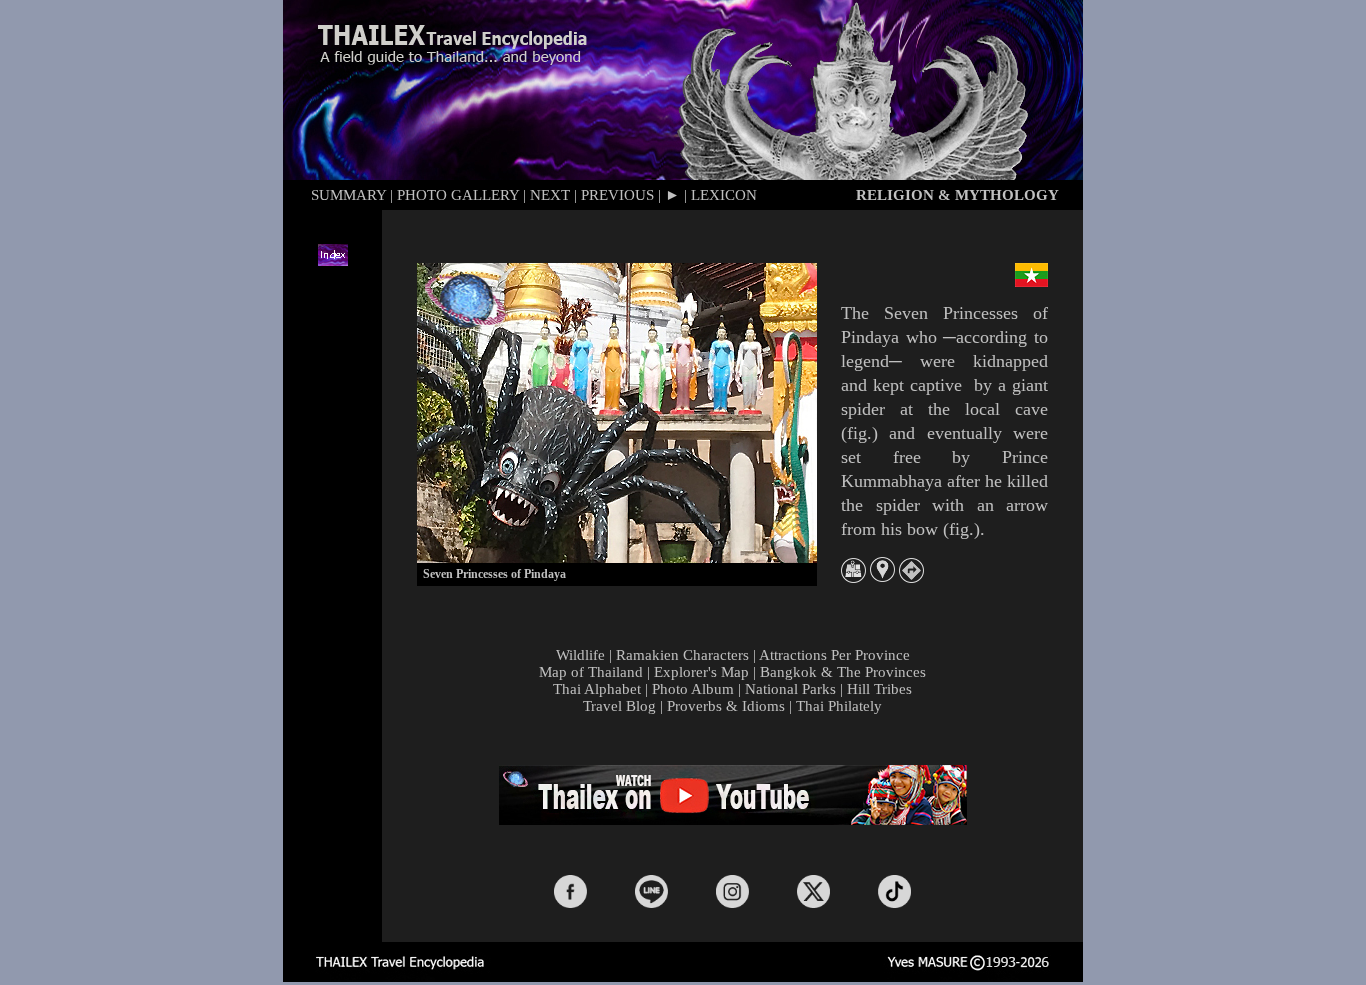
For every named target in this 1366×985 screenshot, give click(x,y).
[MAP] (853, 577)
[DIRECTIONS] (911, 577)
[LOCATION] (882, 576)
